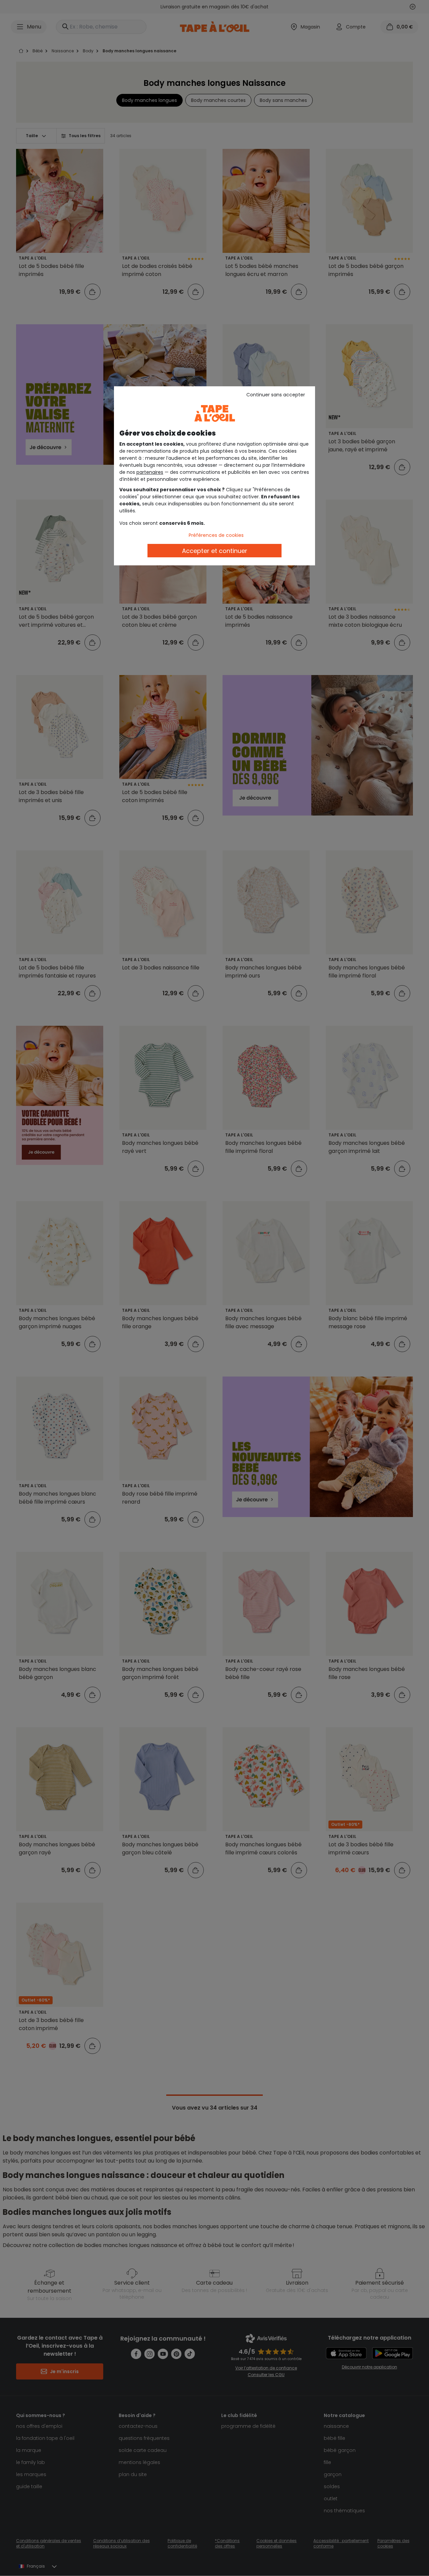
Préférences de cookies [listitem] (216, 535)
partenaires (150, 472)
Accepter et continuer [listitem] (215, 551)
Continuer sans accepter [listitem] (276, 395)
